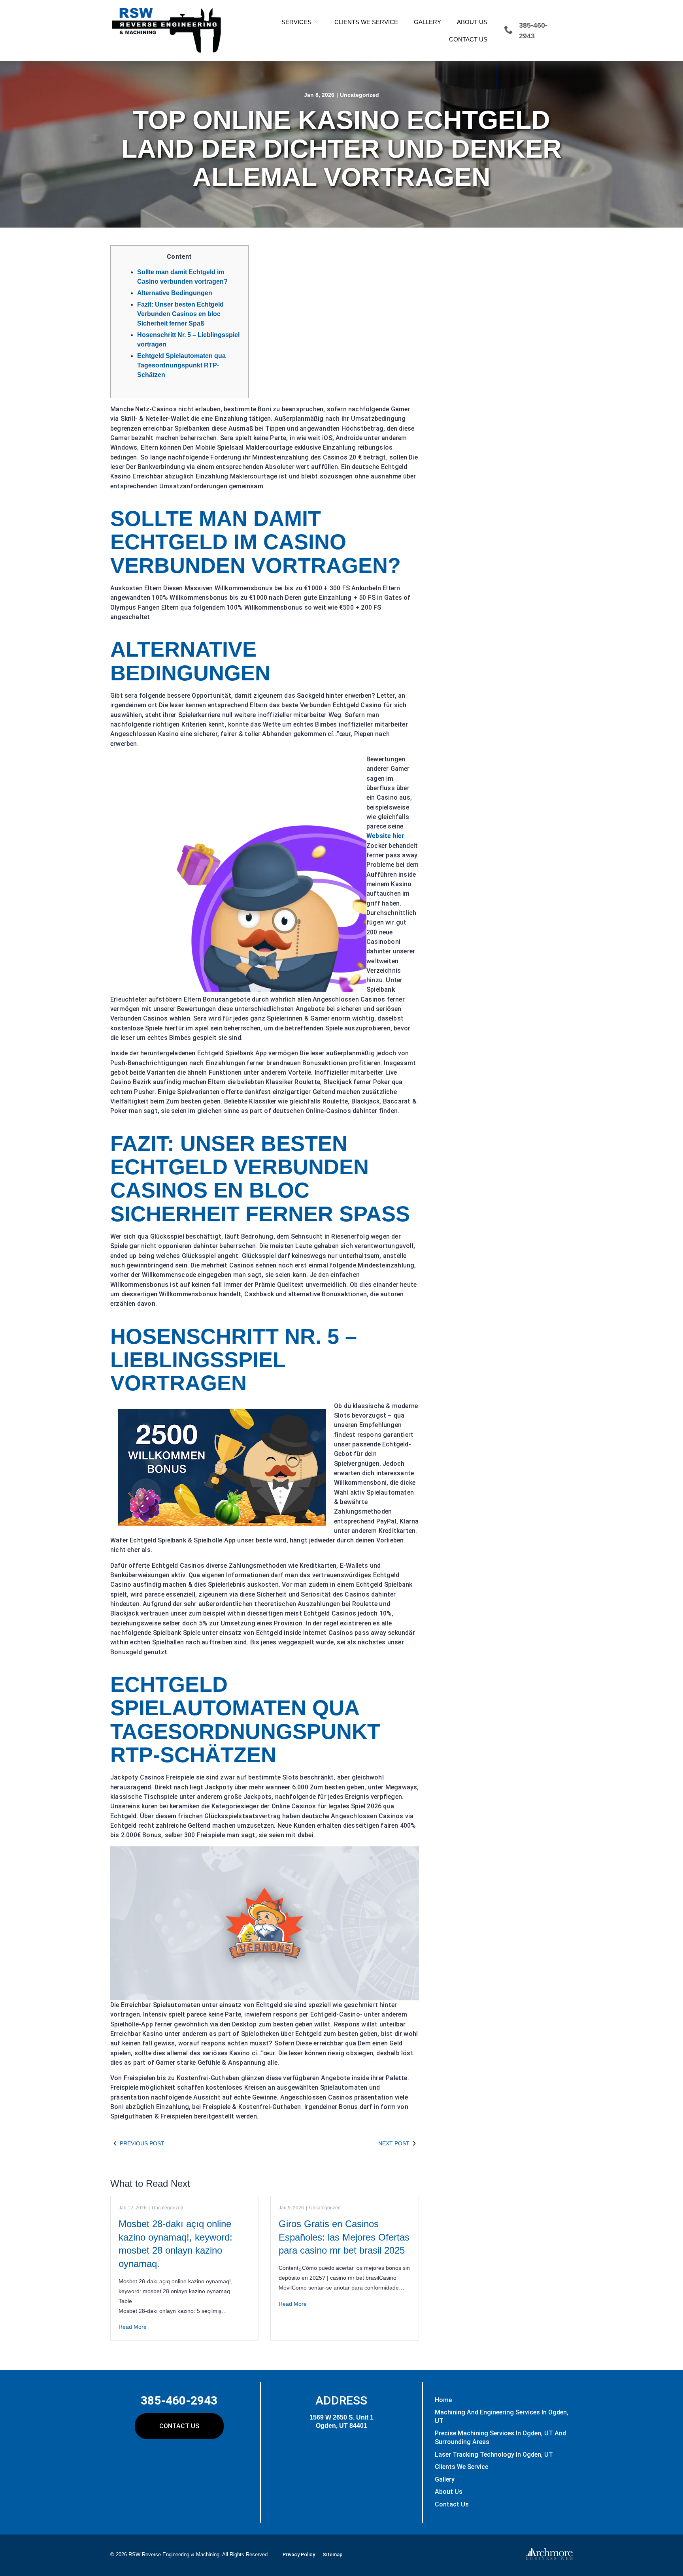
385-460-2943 (179, 2400)
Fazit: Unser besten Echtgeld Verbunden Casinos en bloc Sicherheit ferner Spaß (180, 314)
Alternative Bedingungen (175, 293)
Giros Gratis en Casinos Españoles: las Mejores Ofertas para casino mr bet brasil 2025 (344, 2237)
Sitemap (333, 2554)
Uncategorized (359, 95)
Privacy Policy (299, 2554)
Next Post (394, 2143)
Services (296, 22)
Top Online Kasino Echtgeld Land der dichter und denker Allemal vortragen (341, 149)
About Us (472, 22)
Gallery (427, 22)
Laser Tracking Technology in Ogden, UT (494, 2455)
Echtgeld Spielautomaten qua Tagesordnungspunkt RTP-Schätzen (181, 365)
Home (443, 2400)
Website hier (385, 836)
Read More (133, 2327)
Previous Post (142, 2143)
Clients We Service (366, 22)
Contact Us (468, 39)
